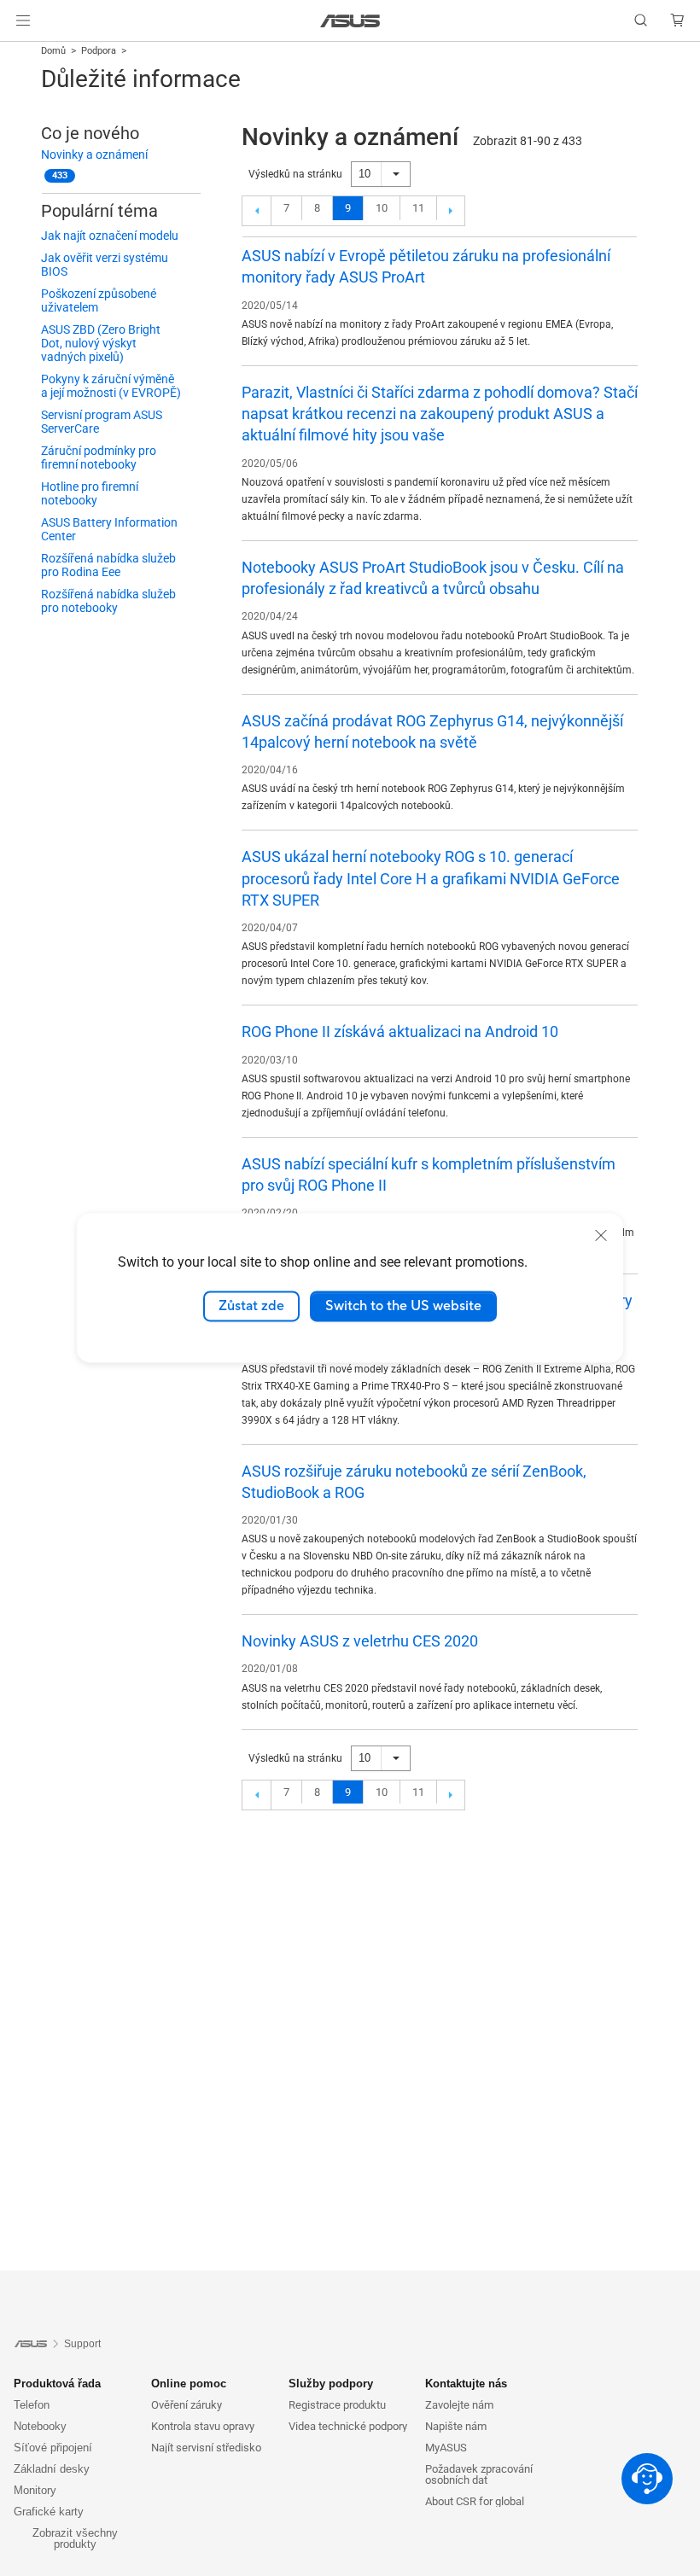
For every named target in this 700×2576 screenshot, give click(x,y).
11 (418, 208)
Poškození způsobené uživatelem (99, 300)
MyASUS (446, 2448)
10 (382, 208)
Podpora (99, 51)
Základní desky (52, 2469)
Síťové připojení (53, 2448)
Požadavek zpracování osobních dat (479, 2474)
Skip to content (20, 53)
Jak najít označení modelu (110, 236)
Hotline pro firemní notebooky (90, 493)
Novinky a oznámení (94, 154)
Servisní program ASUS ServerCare (102, 422)
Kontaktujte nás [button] (466, 2384)
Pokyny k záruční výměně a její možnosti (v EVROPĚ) (111, 386)
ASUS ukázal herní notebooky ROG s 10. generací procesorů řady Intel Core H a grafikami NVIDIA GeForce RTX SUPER (431, 878)
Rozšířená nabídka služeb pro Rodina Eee (108, 565)
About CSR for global (475, 2501)
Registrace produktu (337, 2405)
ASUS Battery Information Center (109, 529)
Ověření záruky (187, 2405)
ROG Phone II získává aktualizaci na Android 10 (400, 1032)
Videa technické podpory (348, 2426)
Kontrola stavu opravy (203, 2426)
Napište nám (456, 2426)
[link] (350, 21)
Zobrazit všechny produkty (75, 2538)
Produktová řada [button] (57, 2384)
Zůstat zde (251, 1306)
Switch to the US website (403, 1306)
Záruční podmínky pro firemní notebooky (99, 458)
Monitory (35, 2490)
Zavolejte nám (459, 2405)
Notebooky (40, 2426)
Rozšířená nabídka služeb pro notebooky (108, 601)
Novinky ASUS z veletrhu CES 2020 (360, 1641)
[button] (23, 20)
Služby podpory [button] (331, 2384)
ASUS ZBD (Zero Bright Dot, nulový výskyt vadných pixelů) (101, 343)
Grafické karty (49, 2512)
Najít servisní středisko (206, 2448)
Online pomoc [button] (189, 2384)
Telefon (32, 2405)
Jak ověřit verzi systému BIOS (105, 265)
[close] (601, 1235)
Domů (53, 51)
